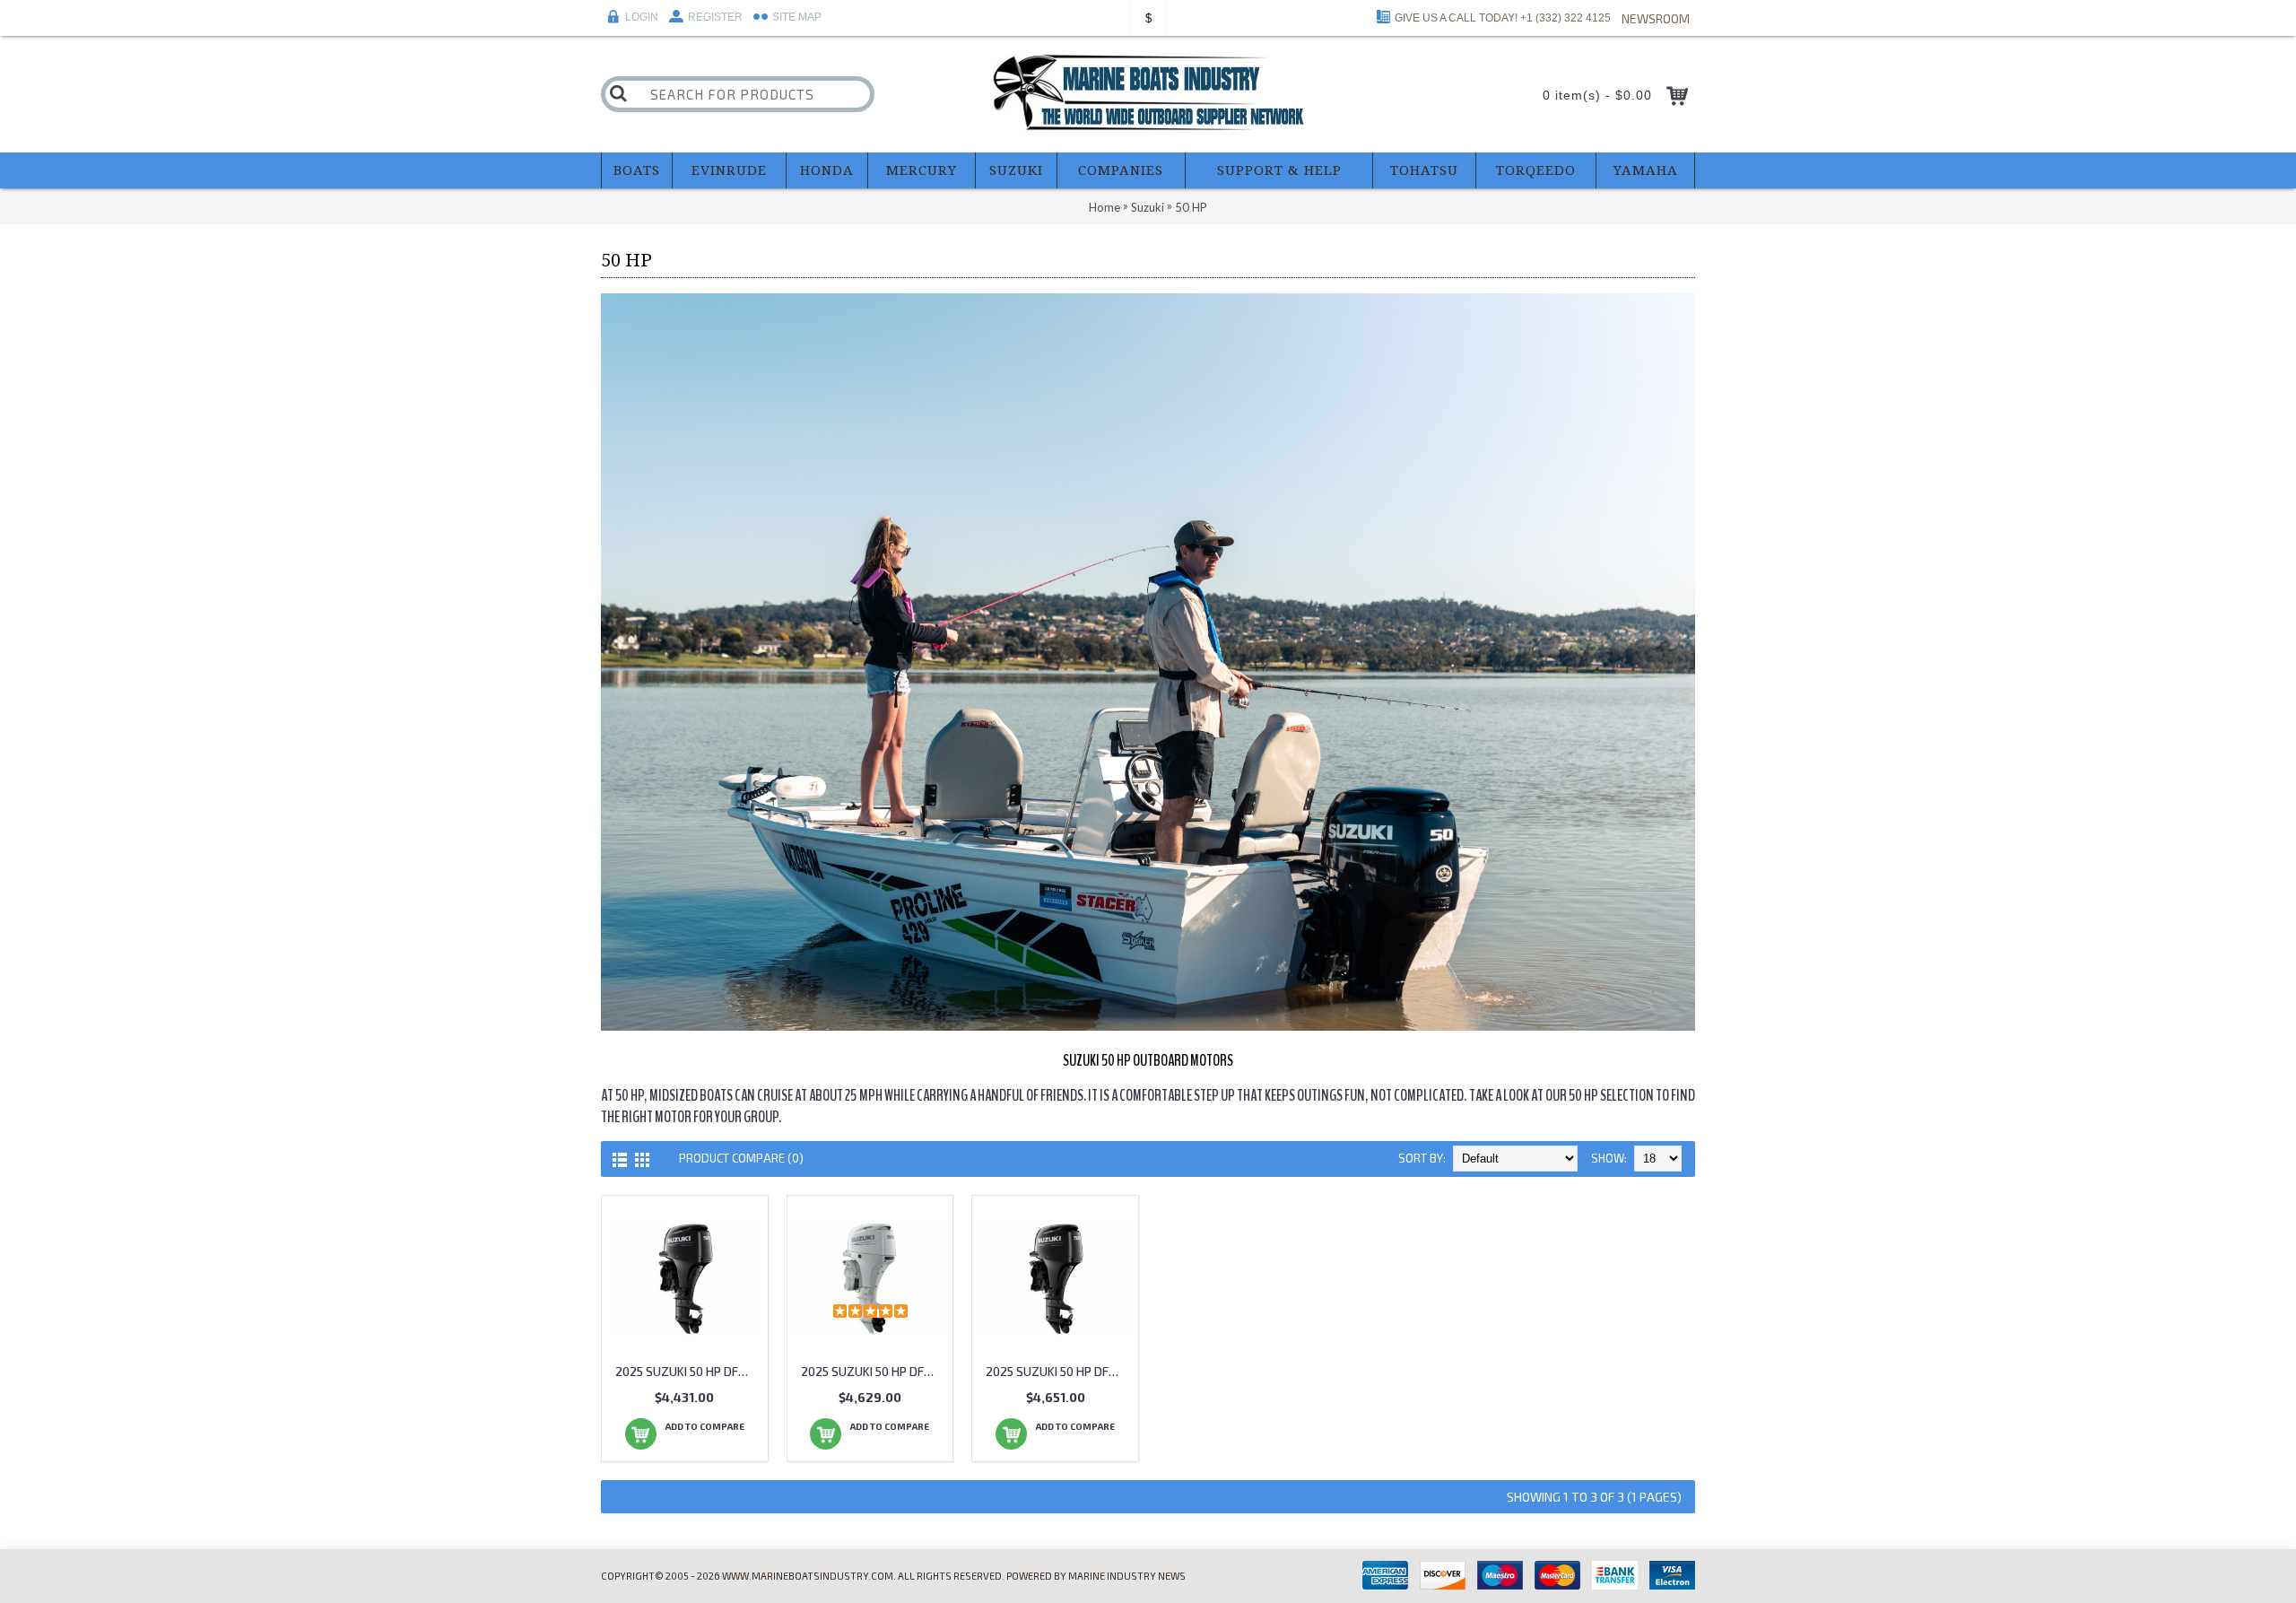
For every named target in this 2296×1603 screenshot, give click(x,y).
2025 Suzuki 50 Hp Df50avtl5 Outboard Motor (1058, 1371)
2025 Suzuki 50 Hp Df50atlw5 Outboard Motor (874, 1371)
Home (1105, 207)
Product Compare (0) (741, 1158)
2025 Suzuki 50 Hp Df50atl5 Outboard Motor (688, 1371)
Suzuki (1148, 207)
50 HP (1191, 207)
